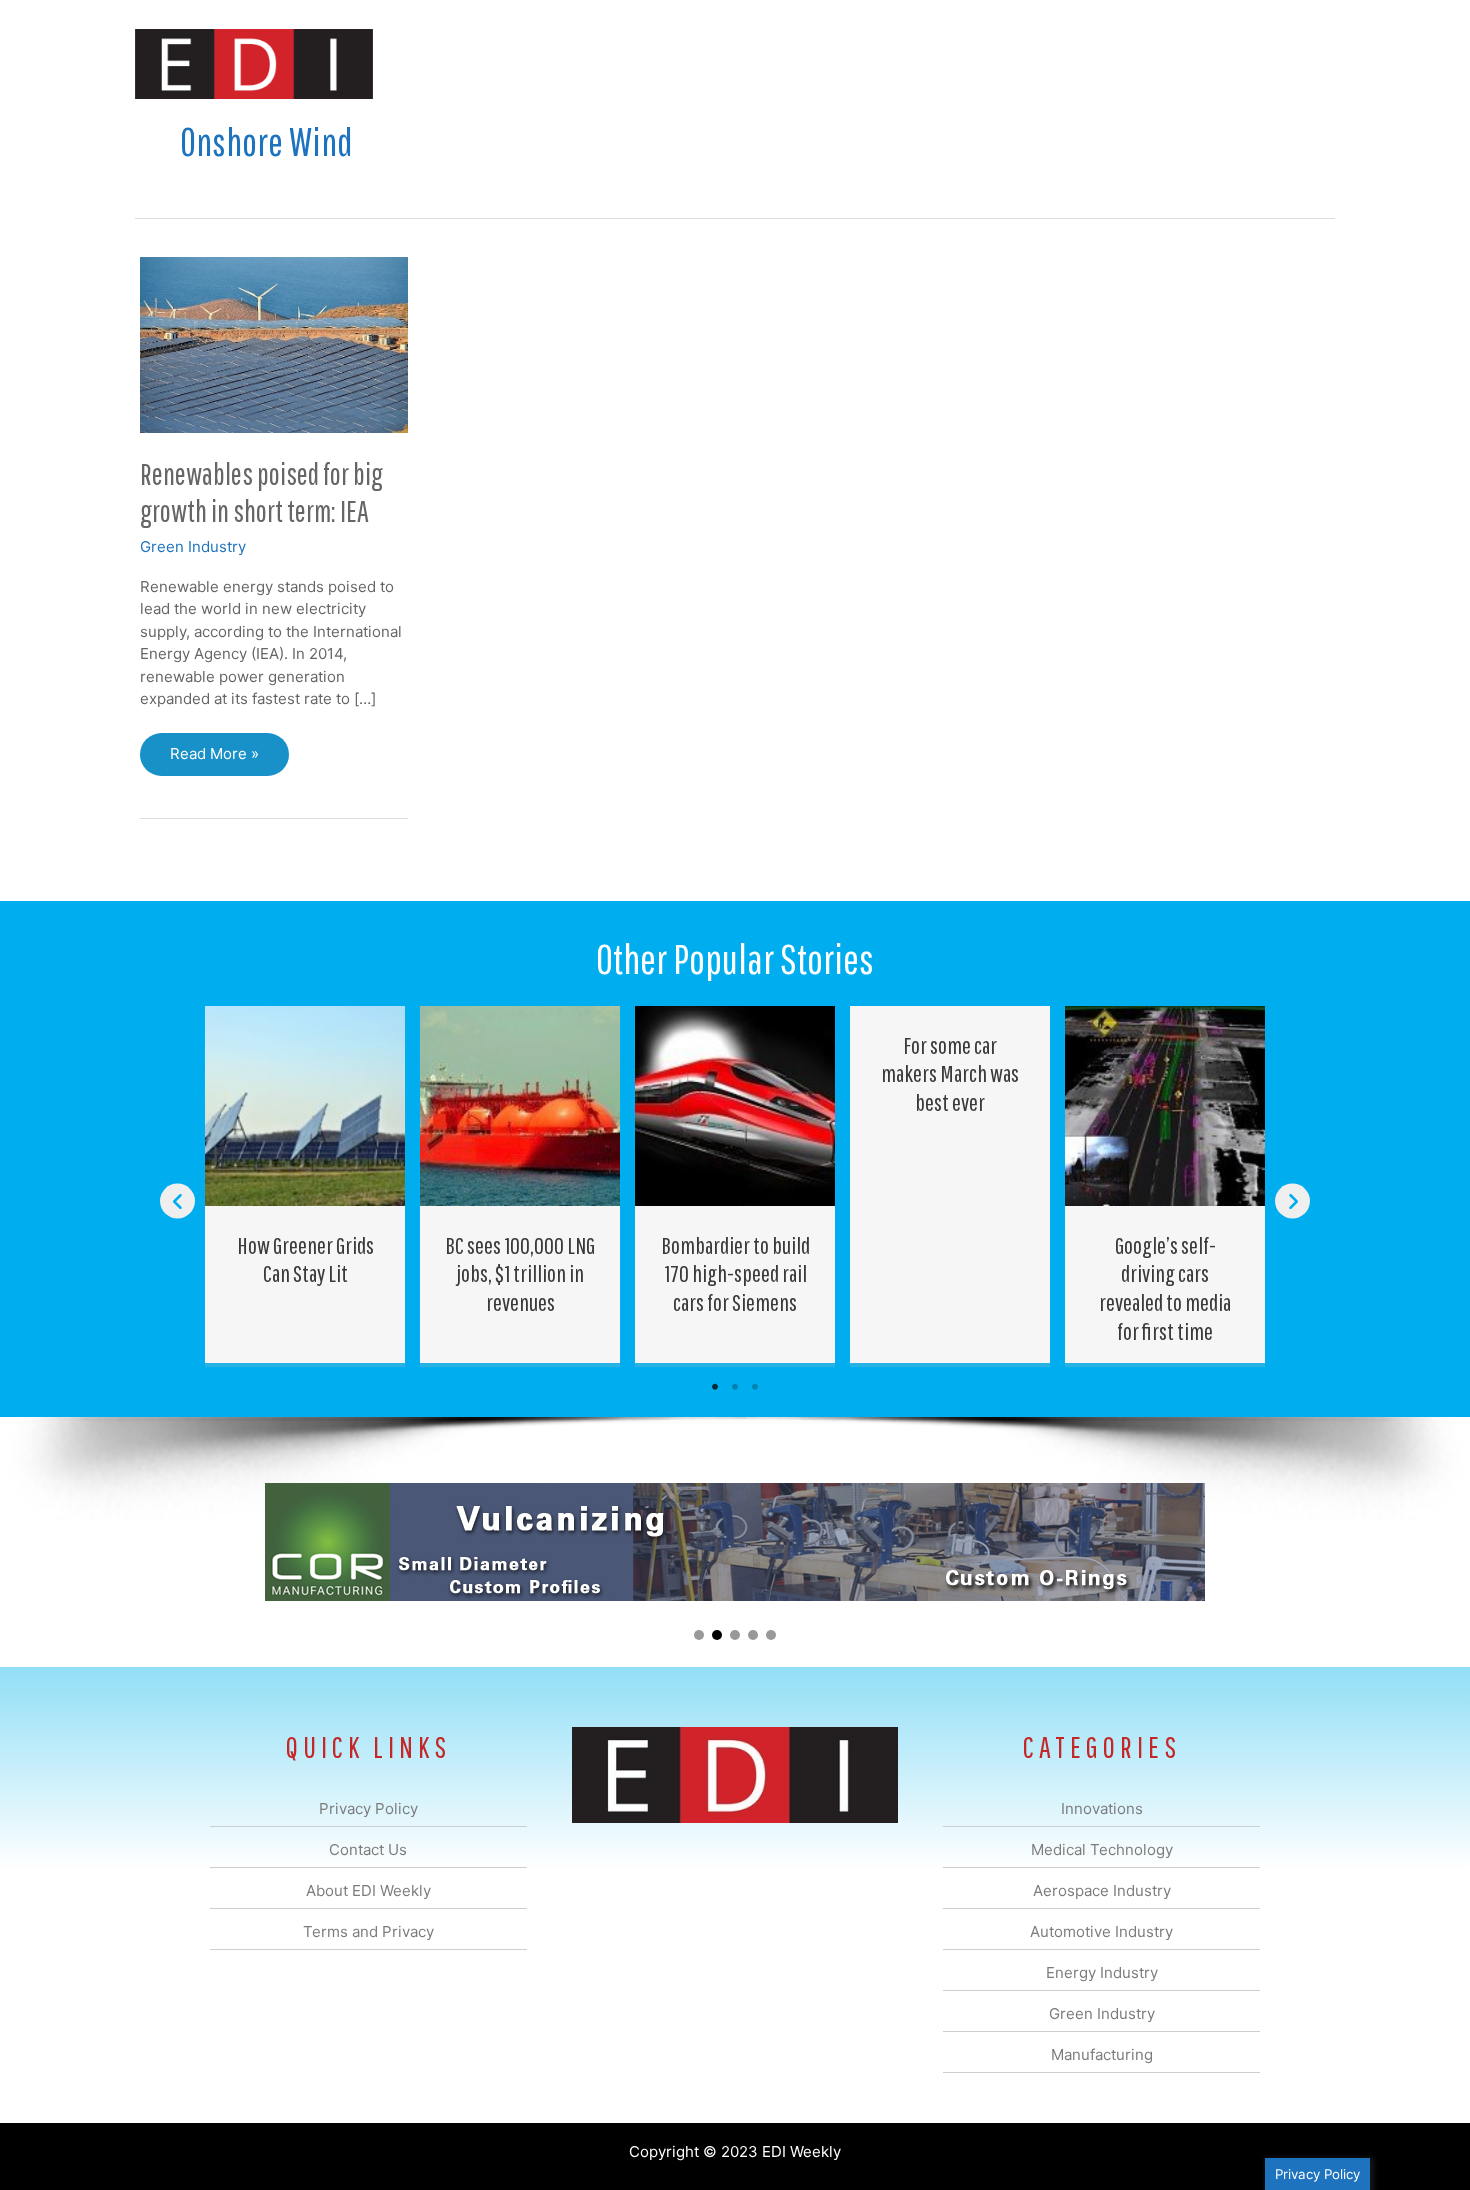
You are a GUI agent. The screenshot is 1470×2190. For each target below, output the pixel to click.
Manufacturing (1052, 63)
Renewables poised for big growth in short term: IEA (261, 492)
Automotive (785, 63)
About (1150, 63)
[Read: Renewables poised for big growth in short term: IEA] (274, 343)
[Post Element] (305, 1184)
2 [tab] (735, 1387)
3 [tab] (755, 1387)
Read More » (214, 759)
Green (954, 63)
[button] (1303, 63)
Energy (878, 63)
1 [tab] (715, 1387)
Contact (1229, 63)
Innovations (500, 63)
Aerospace (683, 63)
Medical (593, 63)
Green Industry (193, 546)
